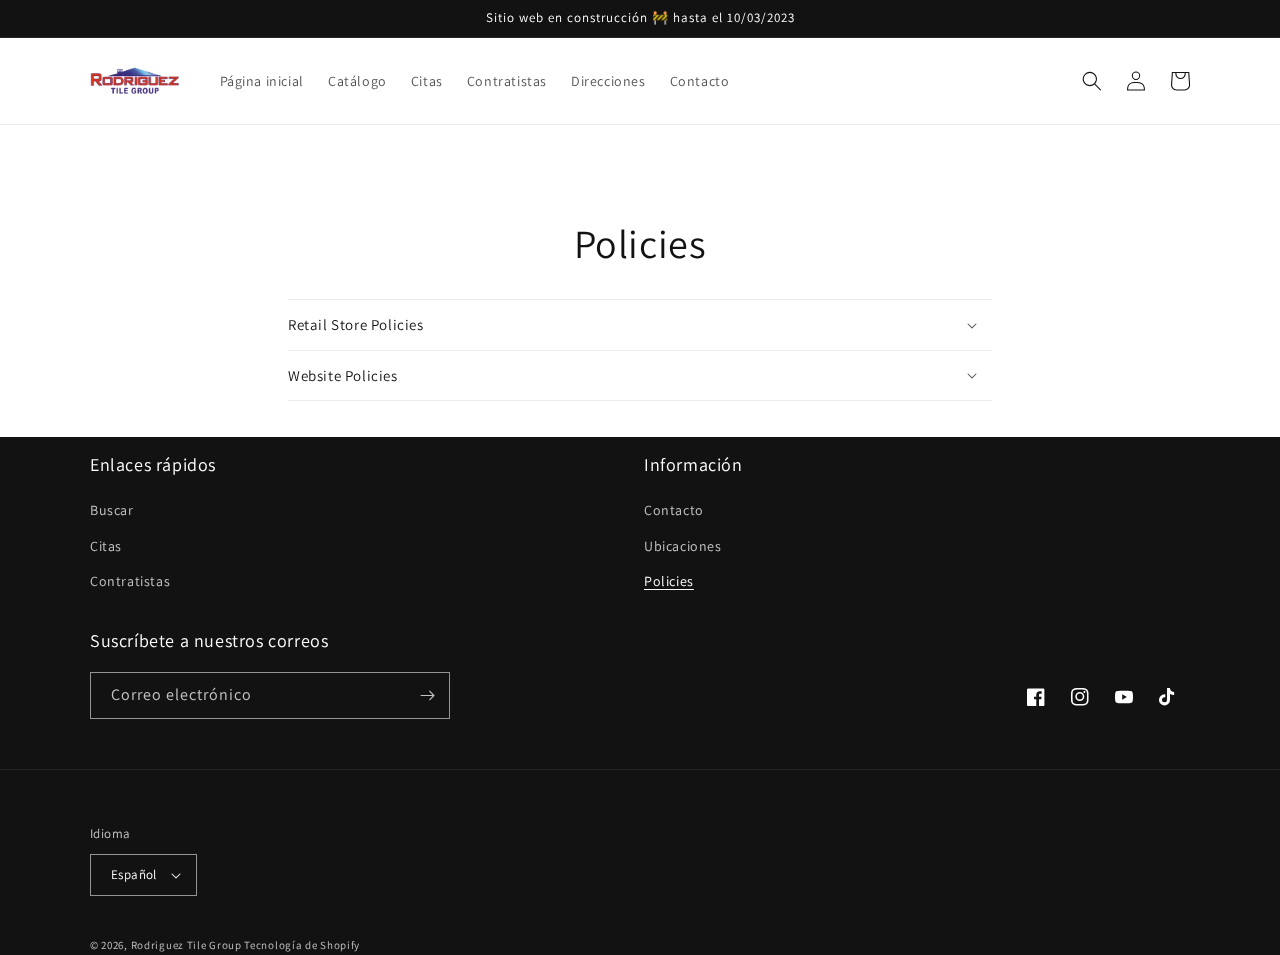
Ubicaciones (683, 546)
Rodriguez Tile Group (186, 945)
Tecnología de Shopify (302, 945)
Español (134, 874)
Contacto (674, 510)
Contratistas (130, 581)
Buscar (112, 510)
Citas (106, 546)
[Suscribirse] (427, 695)
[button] (1092, 81)
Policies (669, 581)
